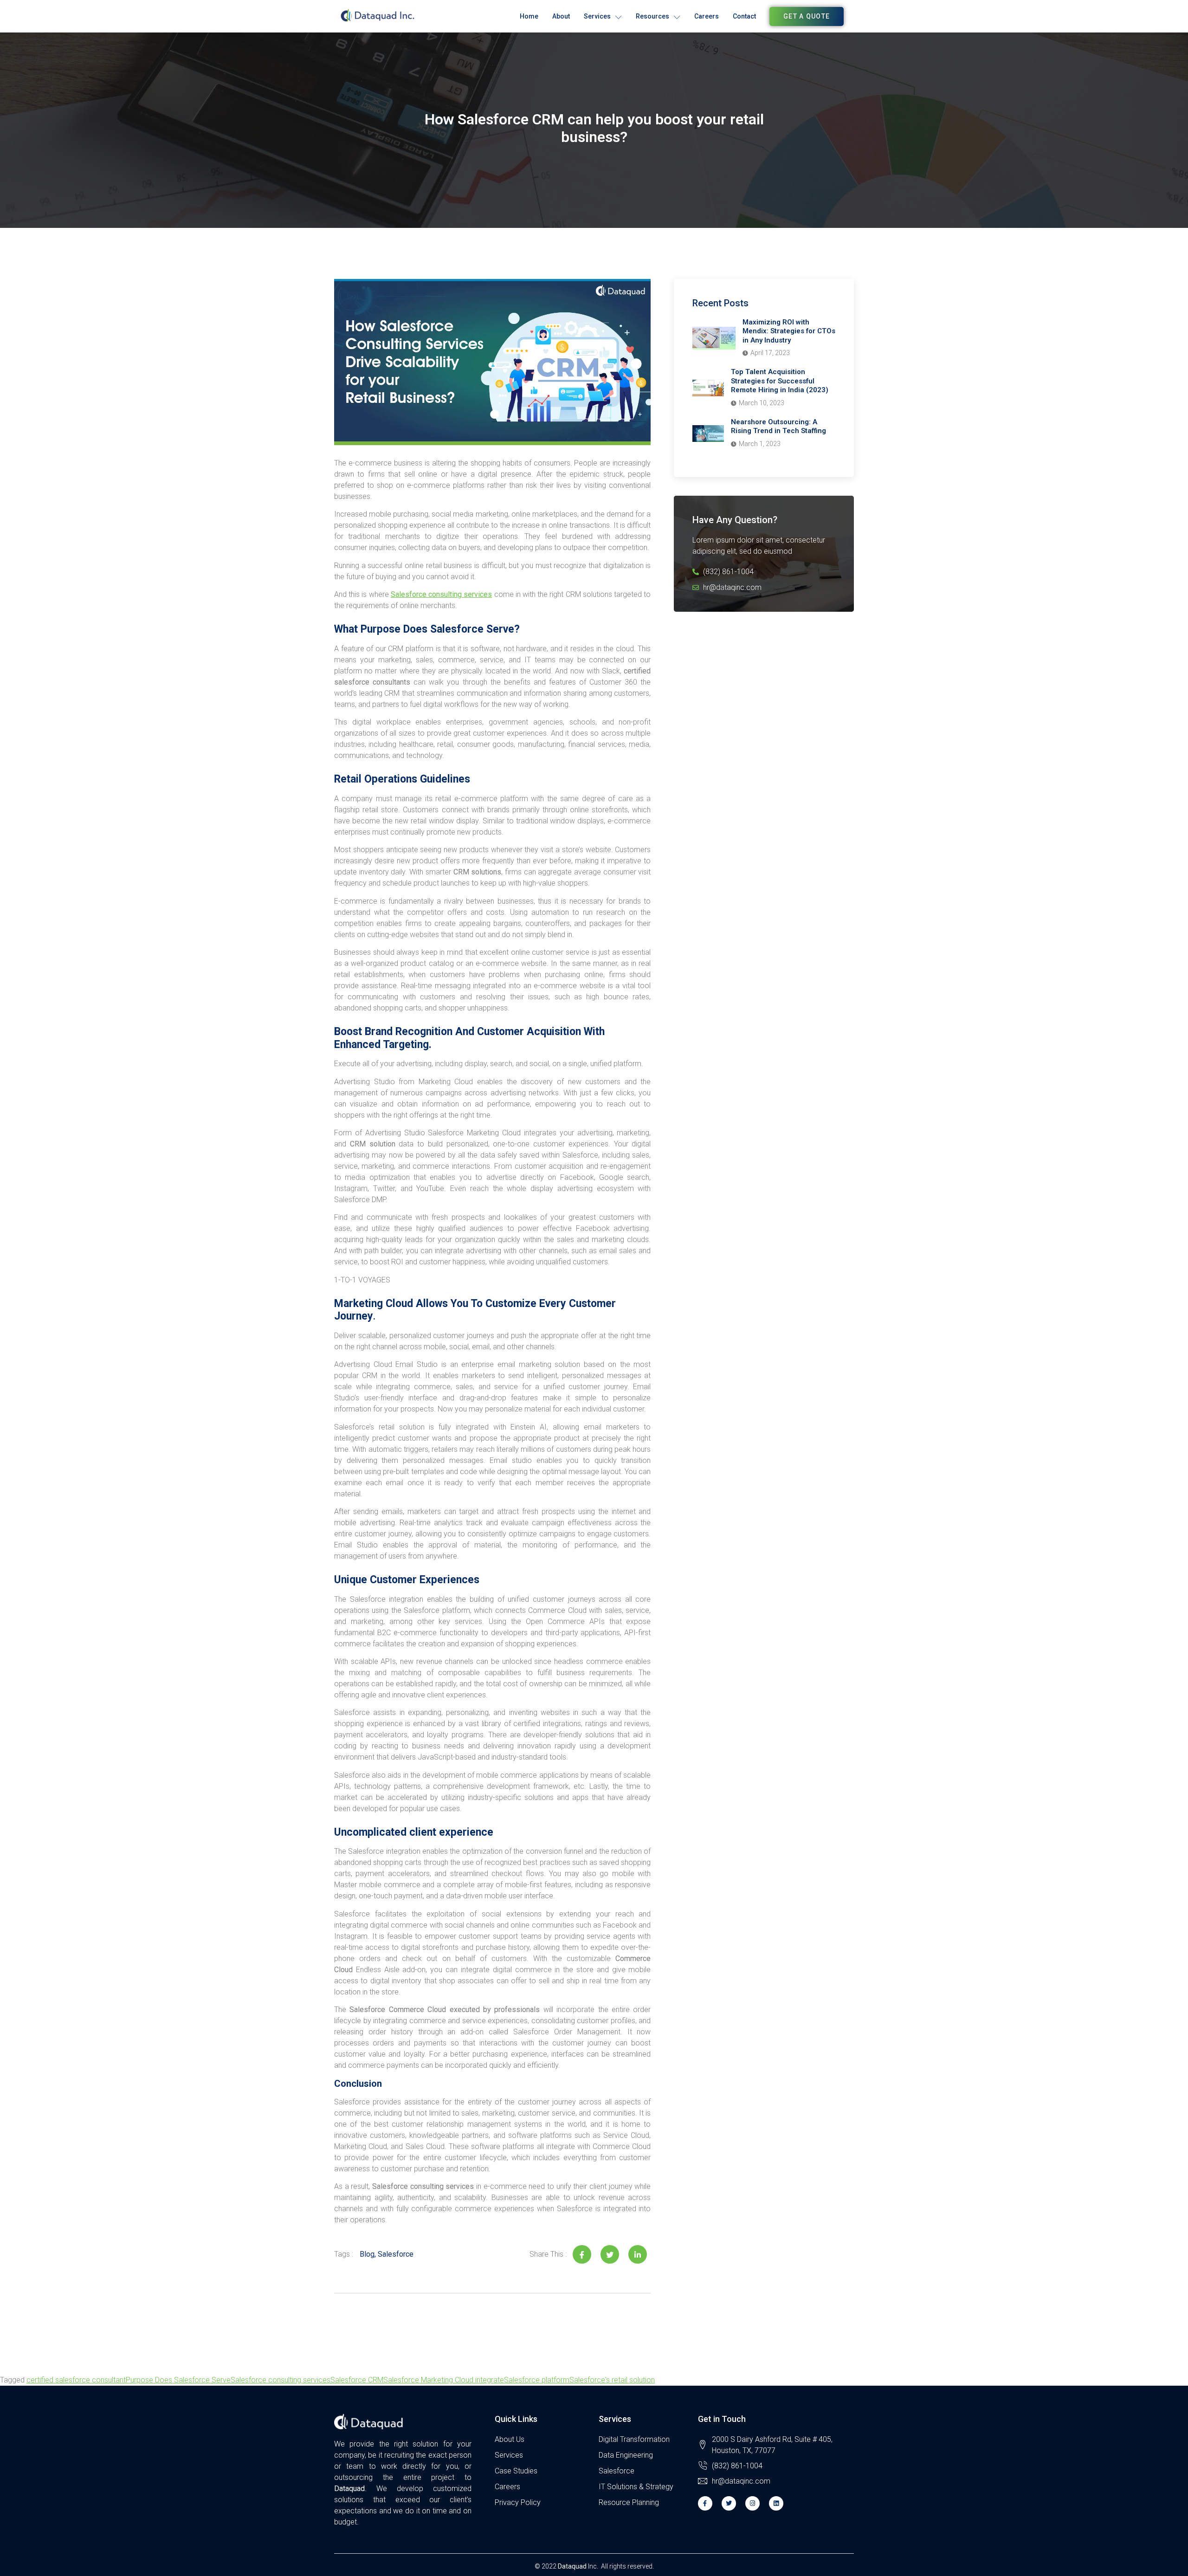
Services (597, 16)
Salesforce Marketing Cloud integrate (444, 2380)
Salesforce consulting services (441, 594)
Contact (744, 16)
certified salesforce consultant (76, 2380)
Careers (707, 16)
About (561, 16)
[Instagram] (752, 2503)
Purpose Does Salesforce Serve (178, 2380)
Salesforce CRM (357, 2380)
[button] (807, 16)
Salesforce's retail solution (612, 2380)
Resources (652, 16)
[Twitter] (729, 2503)
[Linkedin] (776, 2503)
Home (529, 16)
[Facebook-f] (705, 2503)
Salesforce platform (537, 2380)
